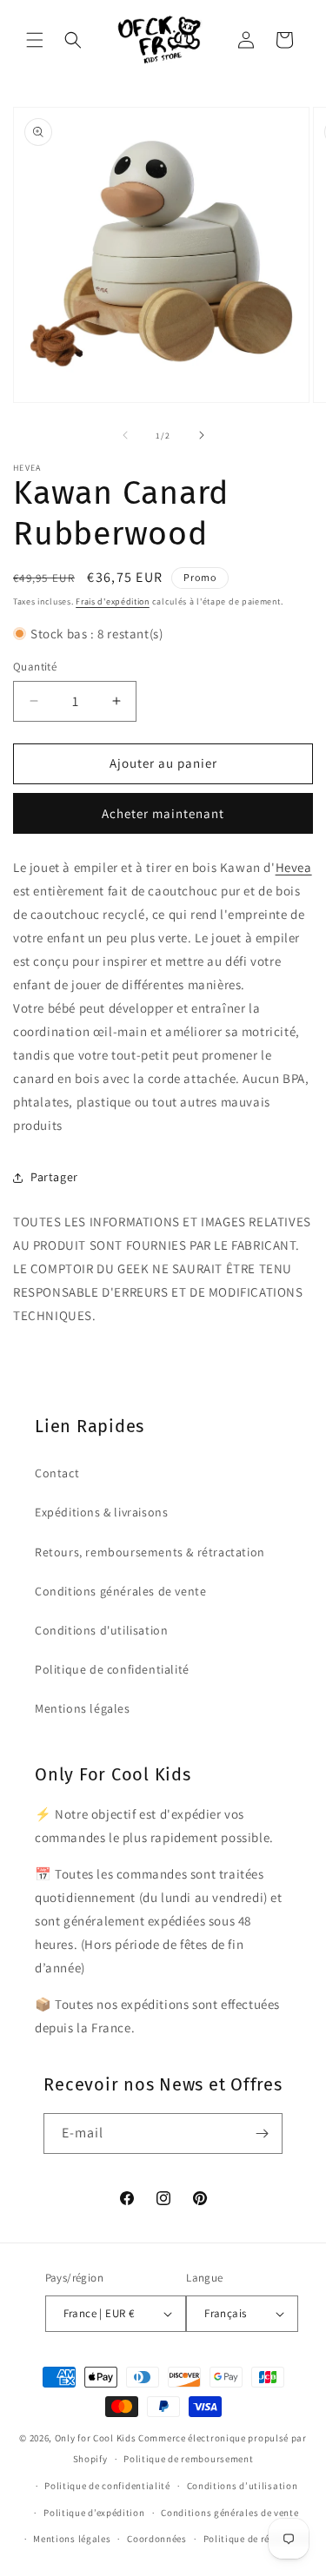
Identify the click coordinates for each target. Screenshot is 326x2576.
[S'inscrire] (263, 2133)
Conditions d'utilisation (101, 1630)
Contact (57, 1473)
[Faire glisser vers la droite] (202, 435)
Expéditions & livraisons (101, 1512)
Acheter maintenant (163, 813)
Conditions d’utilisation (243, 2486)
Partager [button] (54, 1177)
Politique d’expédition (94, 2513)
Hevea (294, 867)
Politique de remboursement (188, 2459)
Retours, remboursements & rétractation (150, 1552)
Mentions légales (83, 1708)
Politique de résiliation (256, 2539)
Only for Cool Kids (96, 2438)
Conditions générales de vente (120, 1591)
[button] (35, 40)
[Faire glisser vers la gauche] (125, 435)
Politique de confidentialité (112, 1669)
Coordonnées (157, 2539)
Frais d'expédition (113, 601)
